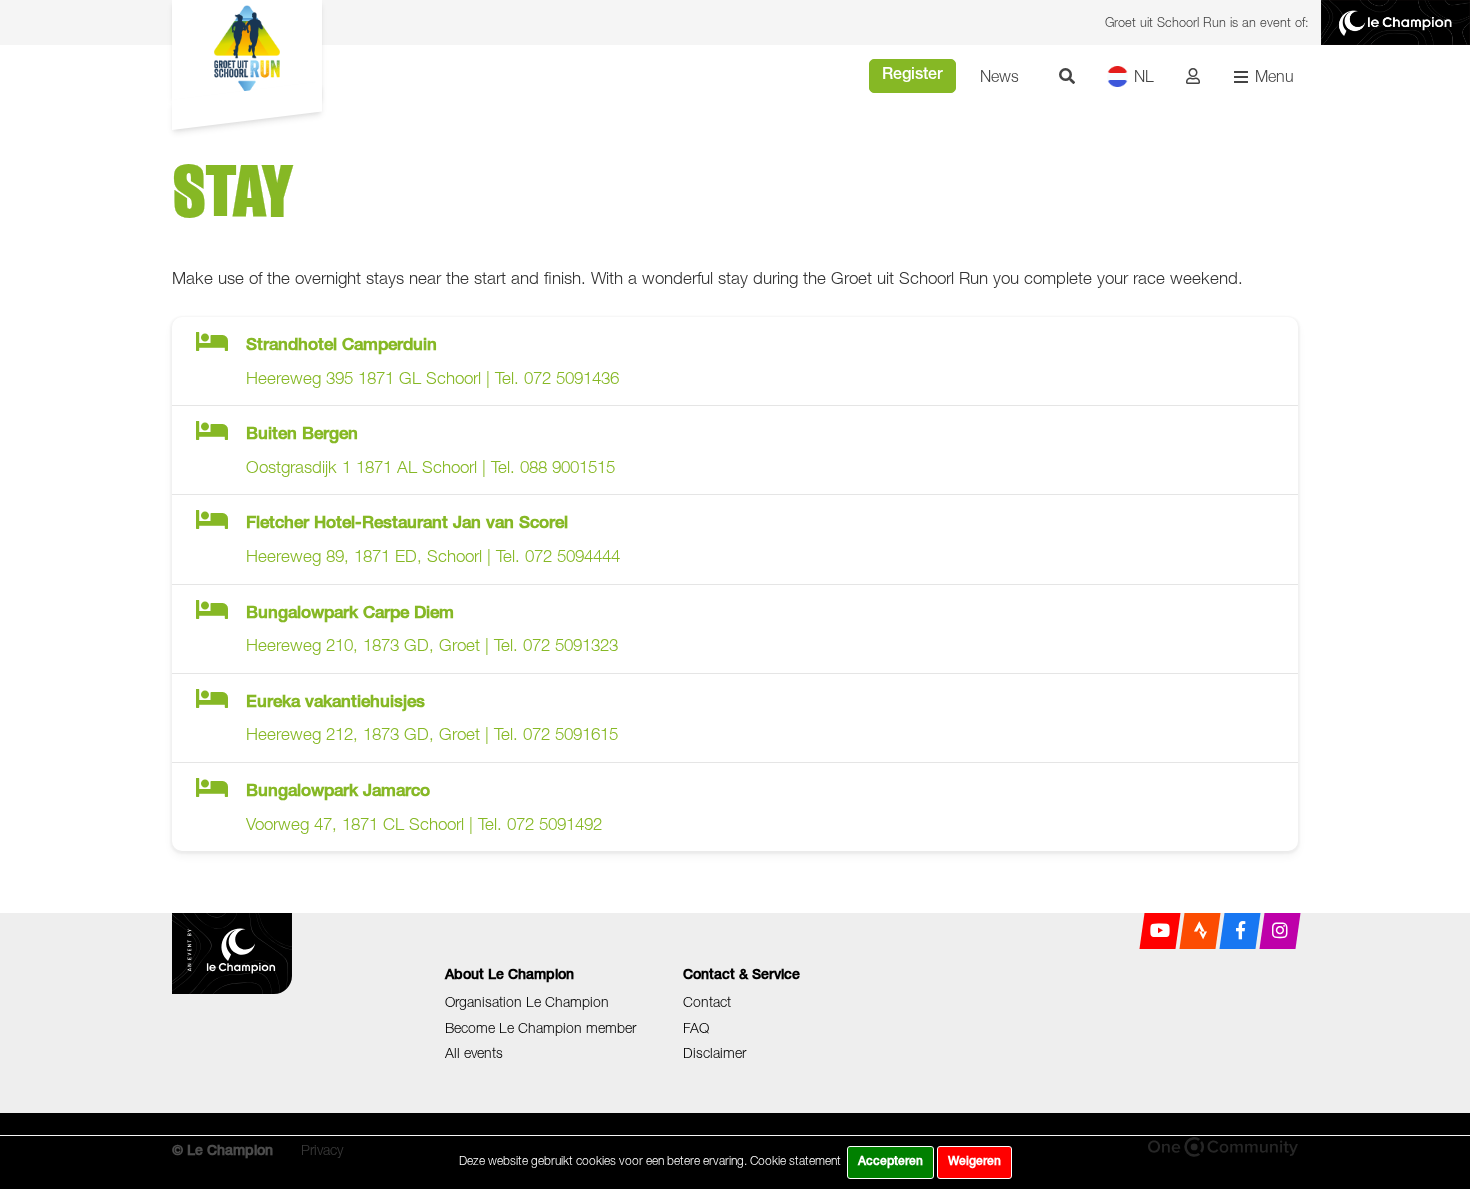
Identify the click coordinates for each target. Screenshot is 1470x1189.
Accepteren (890, 1162)
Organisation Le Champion (527, 1001)
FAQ (696, 1027)
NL (1144, 76)
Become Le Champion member (540, 1027)
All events (474, 1052)
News (999, 76)
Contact (707, 1001)
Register (912, 76)
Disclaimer (714, 1052)
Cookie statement (795, 1160)
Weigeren (974, 1162)
